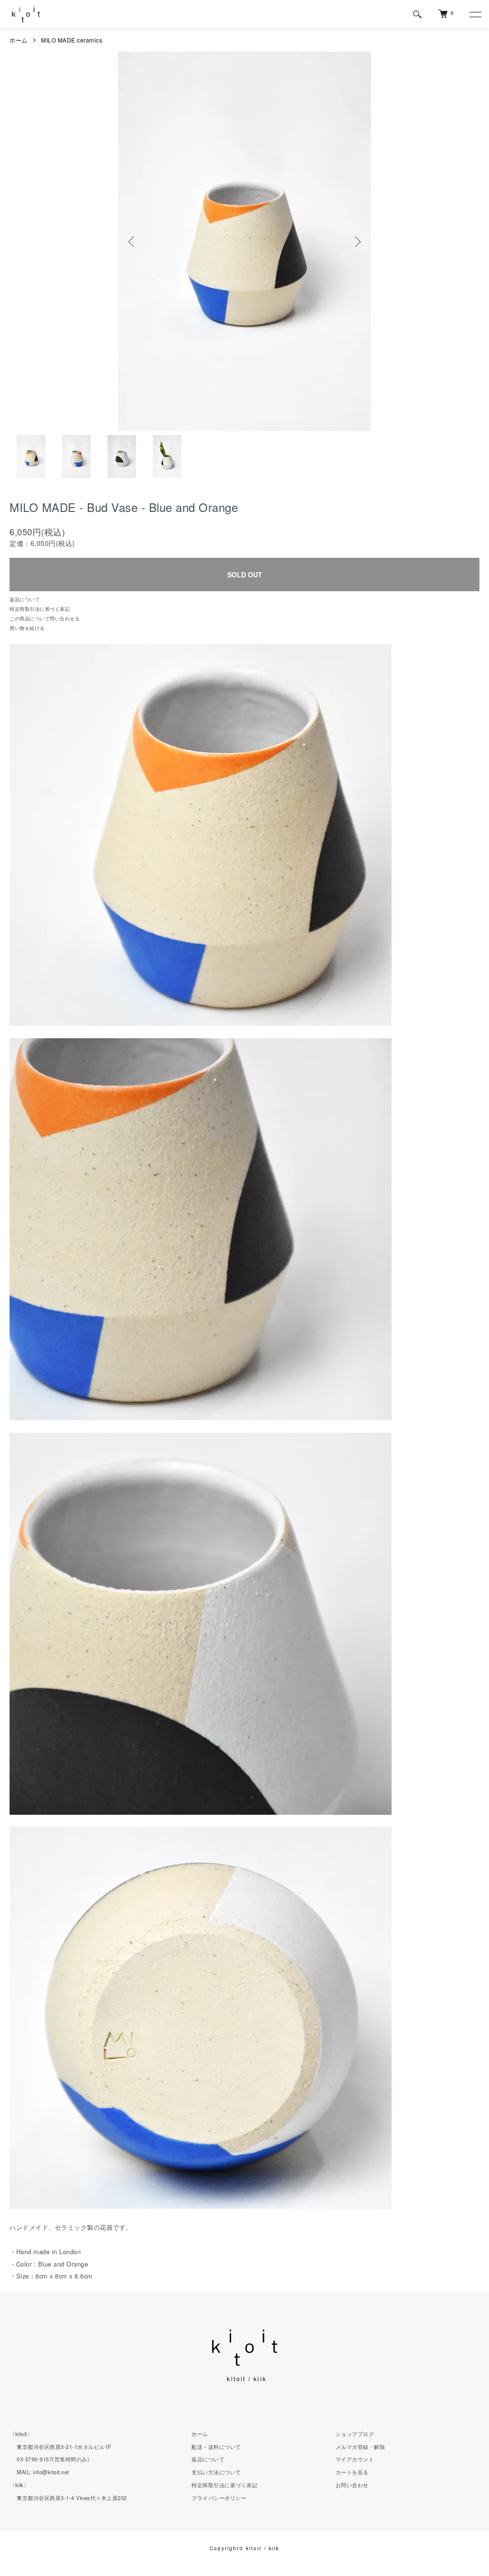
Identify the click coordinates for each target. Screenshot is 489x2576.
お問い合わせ (352, 2485)
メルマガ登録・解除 (361, 2447)
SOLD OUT (245, 575)
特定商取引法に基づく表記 (40, 609)
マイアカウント (355, 2459)
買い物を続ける (27, 628)
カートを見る (352, 2472)
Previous (132, 242)
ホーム (19, 40)
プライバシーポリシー (219, 2498)
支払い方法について (216, 2472)
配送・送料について (216, 2447)
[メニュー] (475, 14)
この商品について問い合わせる (45, 618)
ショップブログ (355, 2434)
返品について (25, 599)
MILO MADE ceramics (72, 40)
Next (357, 242)
